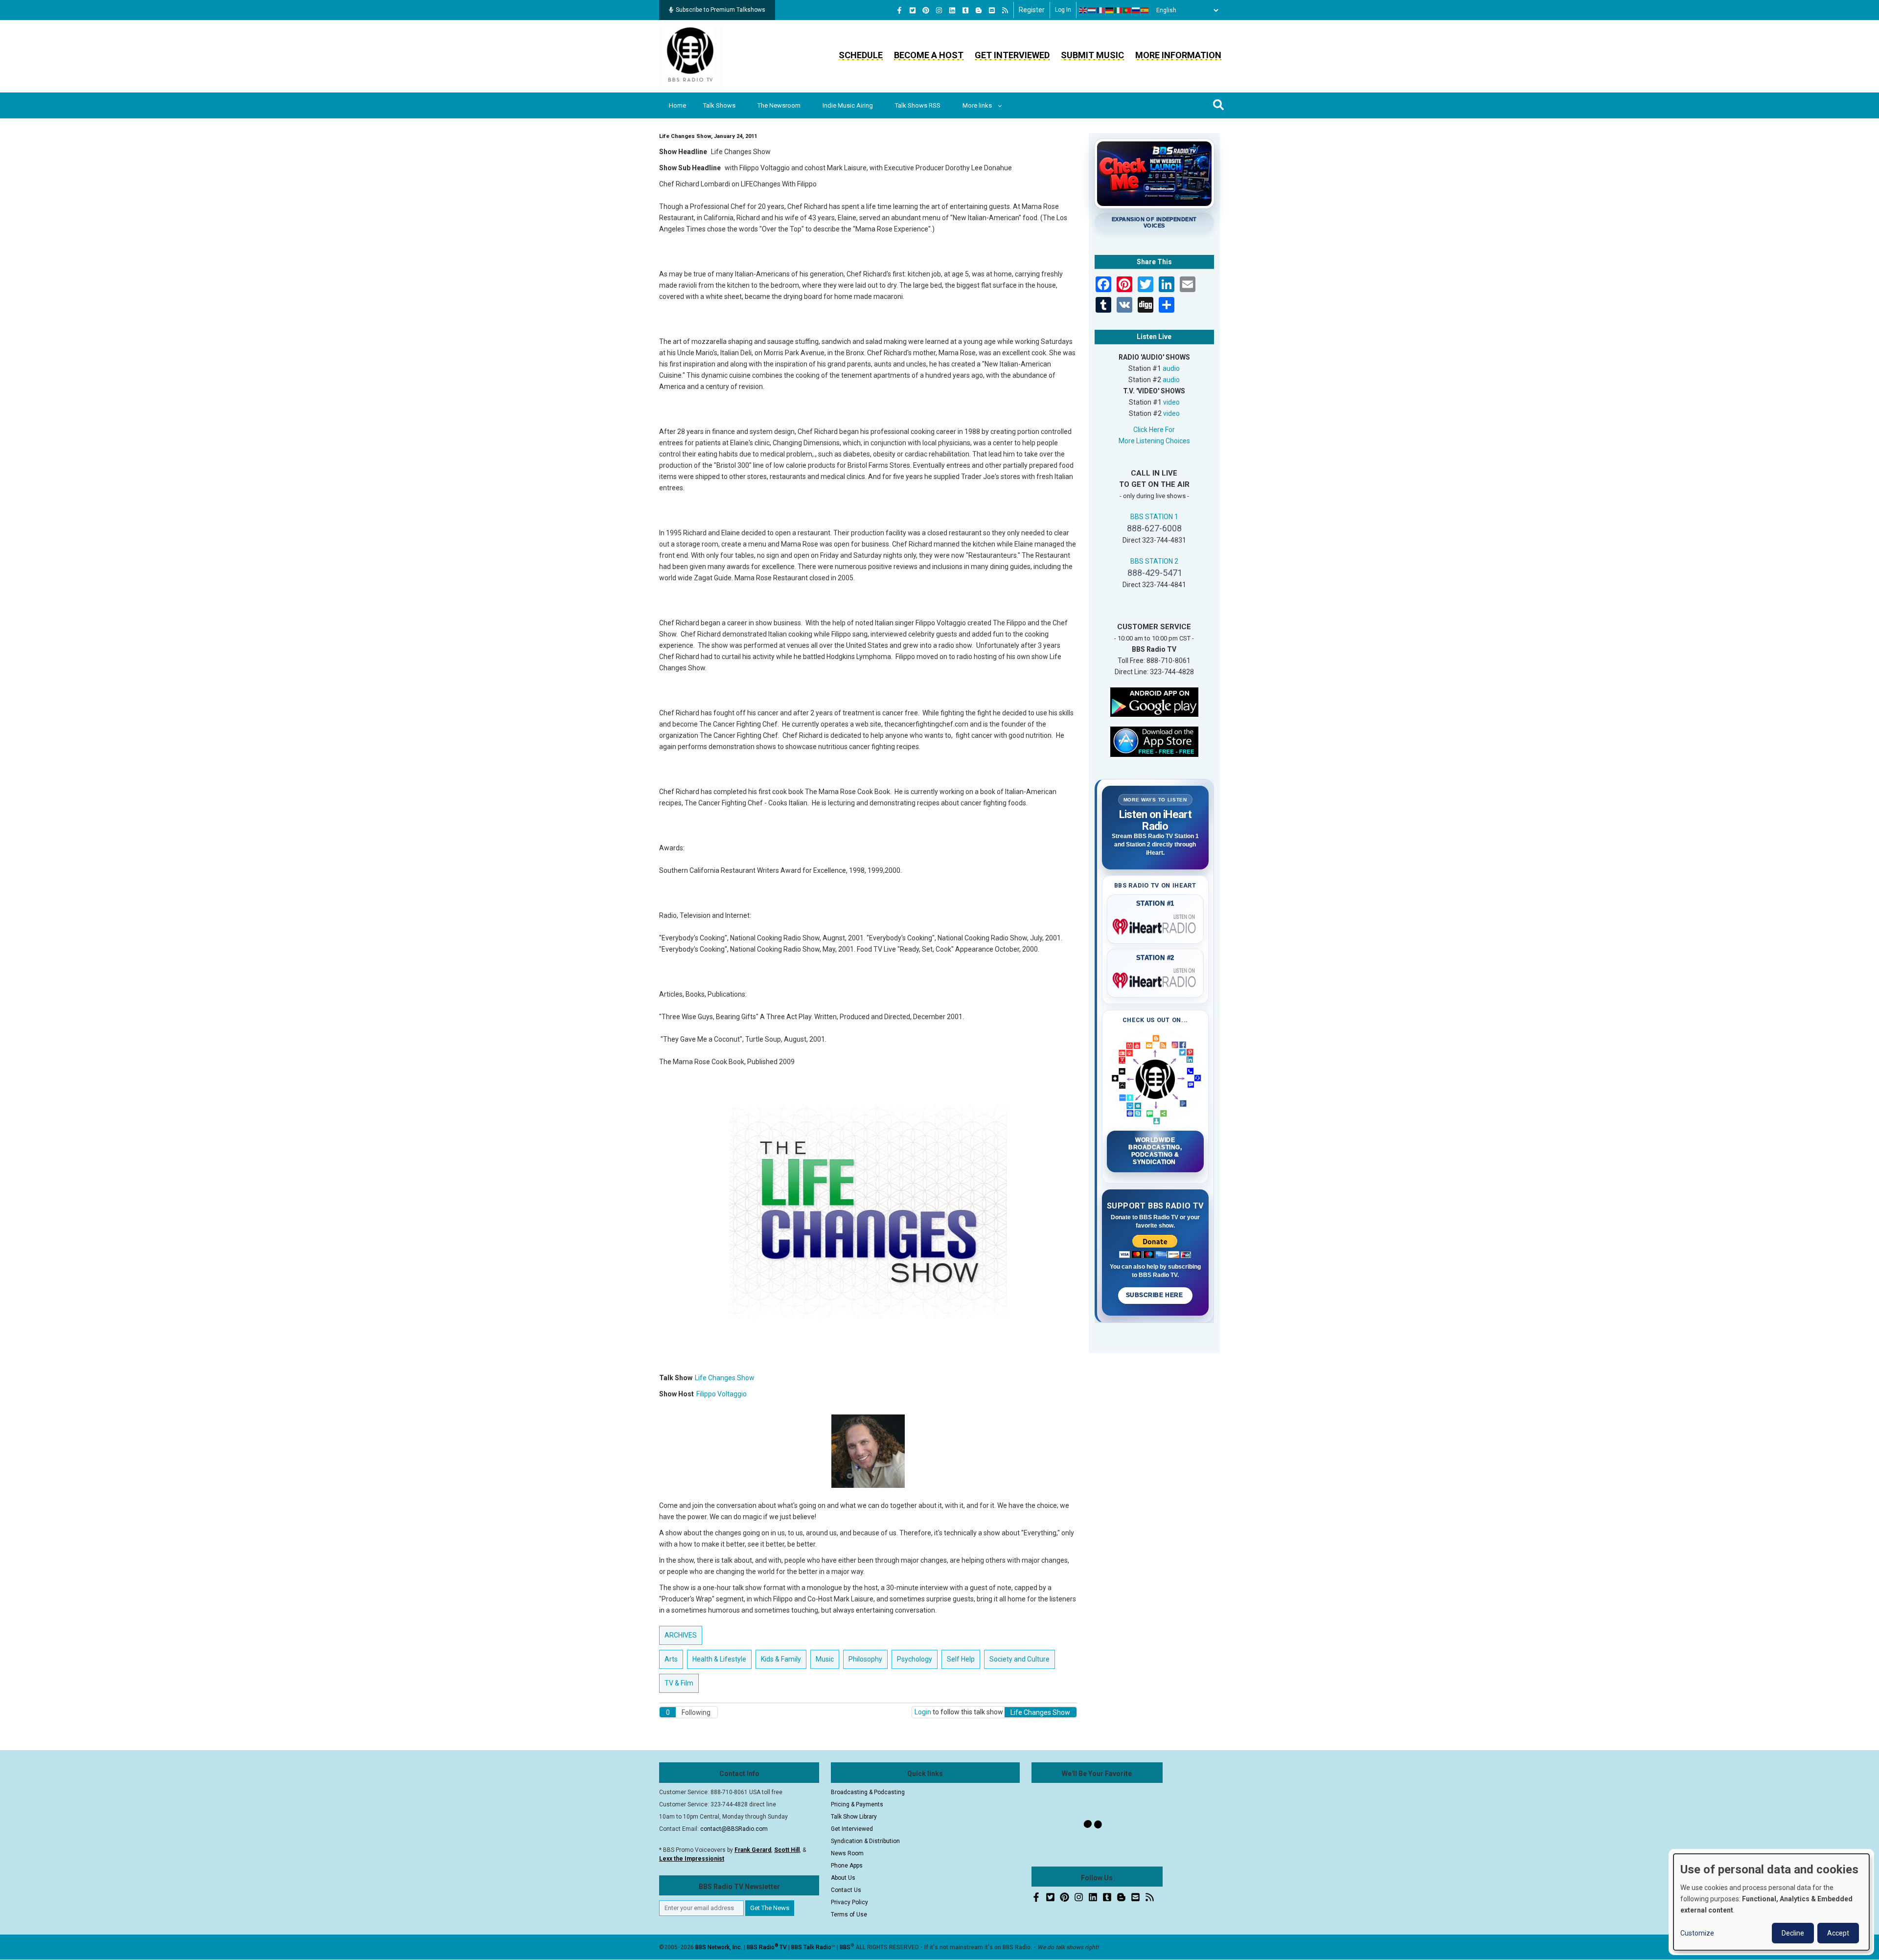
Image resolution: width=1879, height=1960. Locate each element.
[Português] (1127, 10)
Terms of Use (849, 1914)
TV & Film (679, 1683)
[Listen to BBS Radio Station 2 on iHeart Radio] (1156, 979)
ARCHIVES (681, 1635)
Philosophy (865, 1659)
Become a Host (929, 55)
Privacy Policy (849, 1902)
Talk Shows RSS (918, 105)
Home (677, 105)
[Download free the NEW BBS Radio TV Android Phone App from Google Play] (1154, 701)
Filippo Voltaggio (722, 1394)
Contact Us (846, 1890)
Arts (671, 1659)
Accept (1838, 1933)
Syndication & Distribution (865, 1841)
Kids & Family (781, 1659)
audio (1171, 368)
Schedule (861, 55)
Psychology (915, 1659)
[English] (1083, 10)
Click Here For (1154, 430)
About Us (843, 1878)
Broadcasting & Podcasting (868, 1792)
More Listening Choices (1154, 441)
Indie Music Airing (848, 105)
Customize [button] (1697, 1933)
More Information (1178, 55)
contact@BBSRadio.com (734, 1829)
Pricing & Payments (857, 1804)
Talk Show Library (854, 1817)
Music (825, 1659)
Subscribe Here (1155, 1295)
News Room (847, 1853)
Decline (1793, 1933)
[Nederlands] (1092, 10)
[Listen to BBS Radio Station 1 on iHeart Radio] (1156, 925)
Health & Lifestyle (719, 1659)
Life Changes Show (725, 1378)
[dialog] (1771, 1902)
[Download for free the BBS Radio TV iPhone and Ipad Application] (1154, 741)
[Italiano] (1119, 10)
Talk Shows (719, 105)
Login (923, 1712)
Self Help (961, 1659)
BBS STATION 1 (1154, 517)
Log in (1063, 10)
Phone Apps (847, 1866)
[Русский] (1136, 10)
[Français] (1101, 10)
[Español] (1145, 10)
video (1171, 402)
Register (1032, 10)
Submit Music (1092, 55)
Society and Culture (1020, 1659)
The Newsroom (779, 105)
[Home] (690, 56)
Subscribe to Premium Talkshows (721, 10)
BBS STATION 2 (1154, 561)
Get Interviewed (1012, 55)
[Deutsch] (1110, 10)
